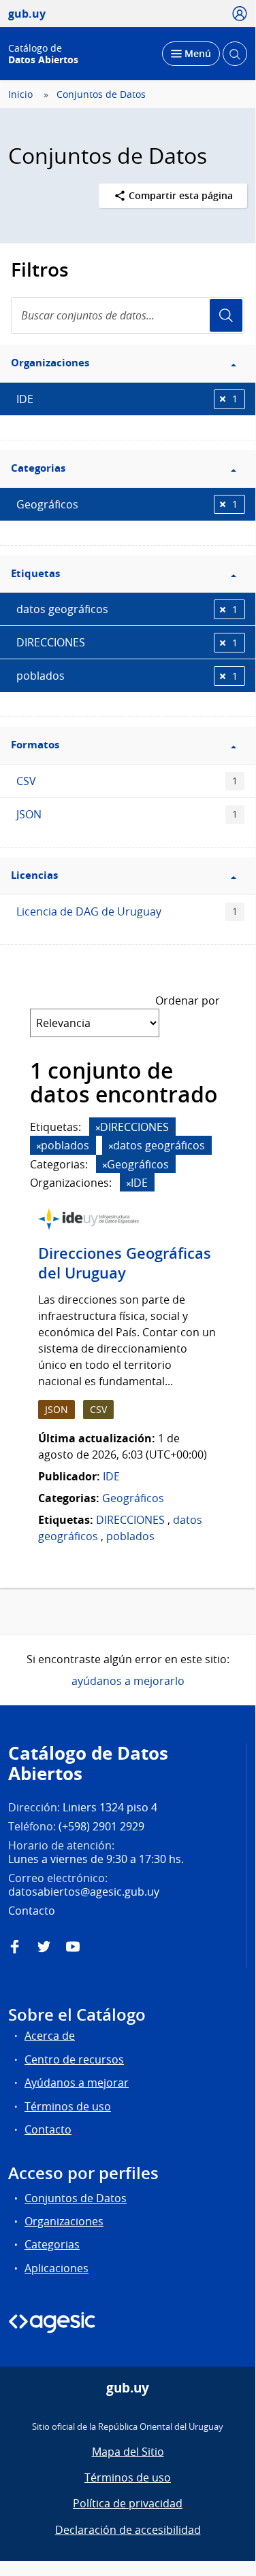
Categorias (52, 2244)
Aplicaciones (57, 2268)
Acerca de (50, 2036)
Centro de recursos (74, 2059)
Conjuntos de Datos (101, 94)
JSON (127, 814)
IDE (127, 399)
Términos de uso (68, 2106)
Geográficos (127, 504)
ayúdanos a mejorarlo (128, 1681)
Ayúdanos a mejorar (77, 2083)
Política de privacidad (128, 2503)
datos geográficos (127, 609)
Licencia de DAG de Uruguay (127, 911)
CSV (127, 781)
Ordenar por (188, 1000)
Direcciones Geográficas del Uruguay (125, 1263)
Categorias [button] (38, 468)
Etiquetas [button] (35, 573)
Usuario (226, 315)
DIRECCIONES (127, 642)
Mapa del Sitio (128, 2452)
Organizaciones (64, 2221)
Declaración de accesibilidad (128, 2530)
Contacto (48, 2129)
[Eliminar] (98, 1128)
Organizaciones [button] (50, 363)
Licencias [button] (34, 875)
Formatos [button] (35, 745)
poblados (127, 676)
